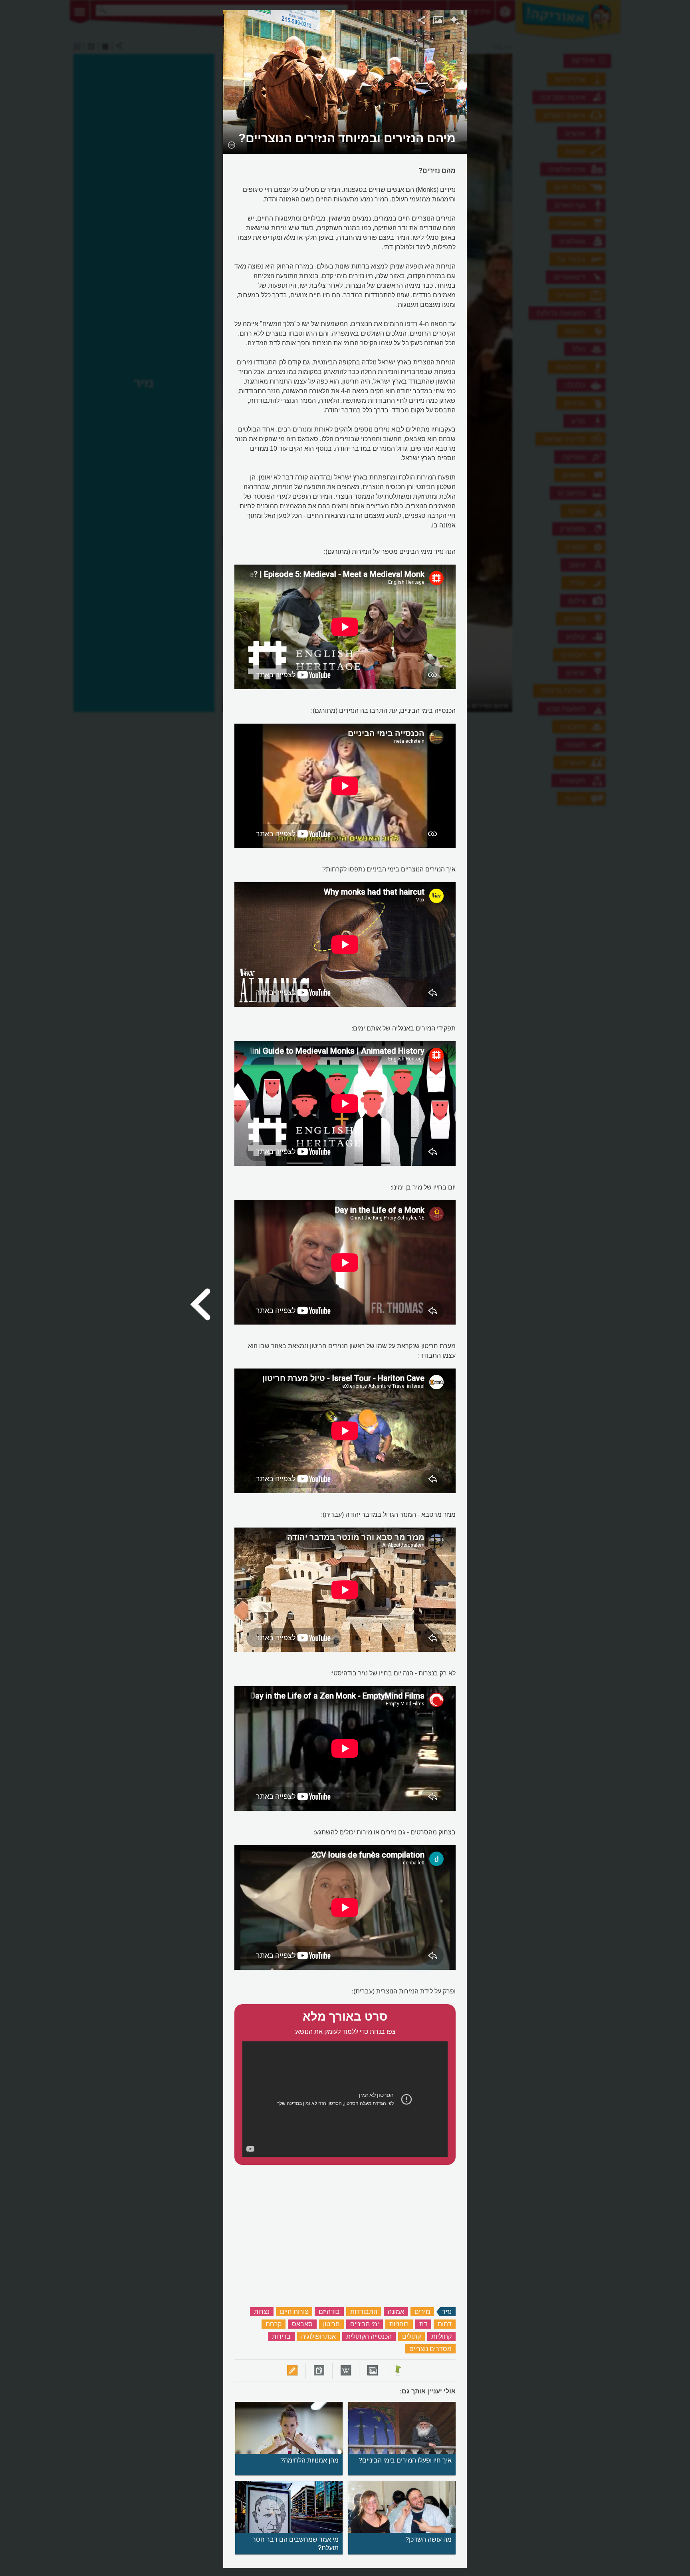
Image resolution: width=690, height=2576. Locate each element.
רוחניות (399, 2324)
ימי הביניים (365, 2324)
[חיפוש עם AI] (455, 22)
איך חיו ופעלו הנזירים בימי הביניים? (405, 2460)
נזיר (447, 2312)
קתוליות (441, 2336)
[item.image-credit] (231, 145)
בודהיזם (329, 2312)
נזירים (422, 2312)
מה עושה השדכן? (428, 2539)
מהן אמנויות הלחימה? (309, 2460)
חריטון (331, 2324)
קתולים (411, 2336)
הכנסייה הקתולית (369, 2336)
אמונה (396, 2312)
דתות (445, 2324)
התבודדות (364, 2312)
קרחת (274, 2324)
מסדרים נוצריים (430, 2349)
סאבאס (302, 2324)
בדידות (281, 2336)
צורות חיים (294, 2312)
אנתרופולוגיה (318, 2336)
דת (423, 2324)
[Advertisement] (570, 130)
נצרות (262, 2312)
